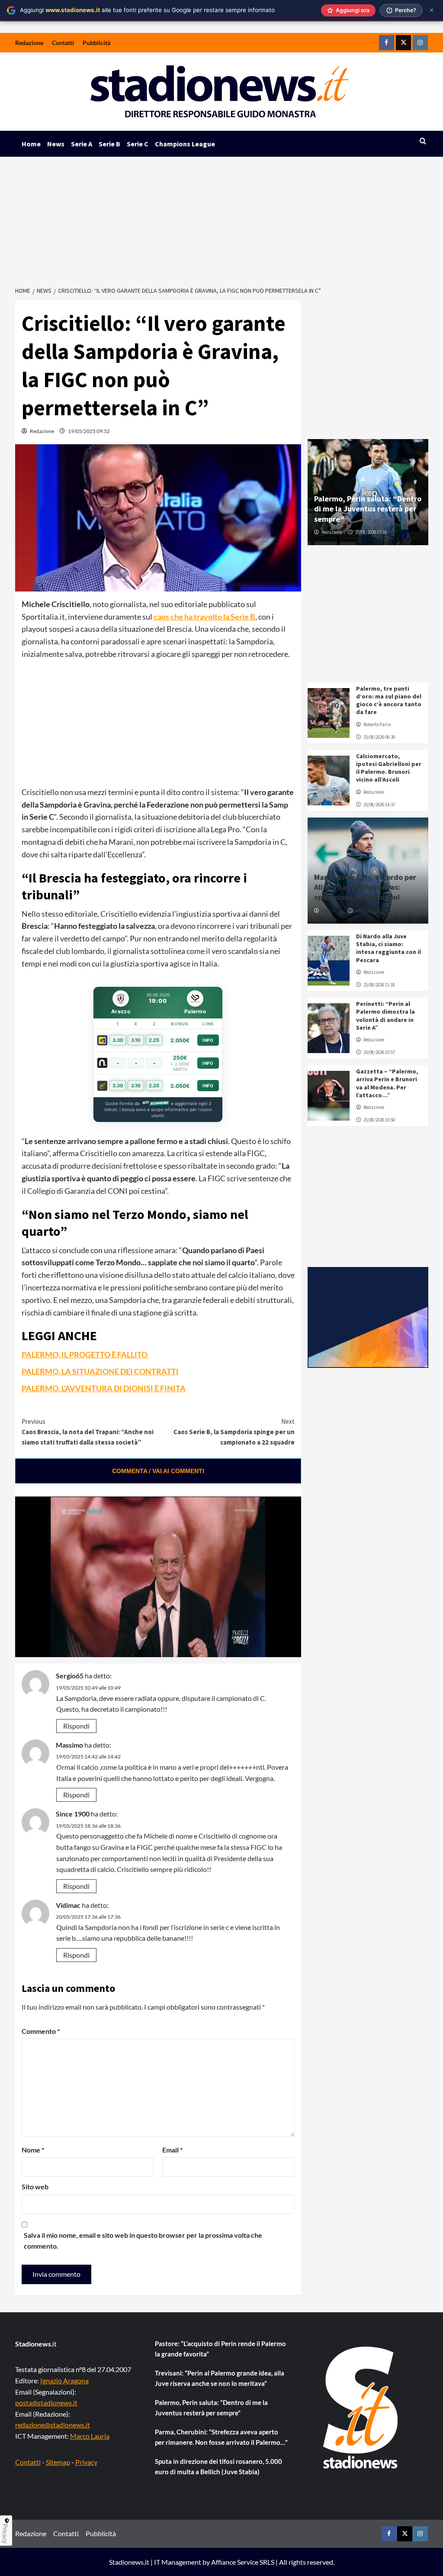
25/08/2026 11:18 (379, 985)
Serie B (109, 144)
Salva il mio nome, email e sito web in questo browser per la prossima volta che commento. (143, 2241)
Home (31, 144)
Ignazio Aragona (64, 2380)
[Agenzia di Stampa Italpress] (368, 1317)
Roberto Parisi (377, 724)
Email (172, 2150)
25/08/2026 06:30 (379, 737)
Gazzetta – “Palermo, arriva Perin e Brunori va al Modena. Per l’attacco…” (387, 1083)
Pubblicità (96, 43)
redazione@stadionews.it (53, 2425)
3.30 (118, 1040)
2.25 (154, 1040)
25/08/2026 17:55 (371, 532)
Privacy (86, 2462)
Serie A (82, 144)
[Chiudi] (432, 10)
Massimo (69, 1745)
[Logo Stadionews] (361, 2408)
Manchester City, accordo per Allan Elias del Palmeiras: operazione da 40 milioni (365, 887)
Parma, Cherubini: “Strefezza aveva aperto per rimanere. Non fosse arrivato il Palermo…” (221, 2437)
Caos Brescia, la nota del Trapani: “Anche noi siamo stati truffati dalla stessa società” (88, 1432)
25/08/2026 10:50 (379, 1120)
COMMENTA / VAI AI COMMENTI (158, 1471)
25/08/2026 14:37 (379, 805)
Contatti (63, 43)
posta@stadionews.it (46, 2403)
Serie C (138, 144)
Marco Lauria (90, 2436)
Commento (41, 2031)
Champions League (185, 144)
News (56, 144)
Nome (33, 2150)
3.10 (136, 1040)
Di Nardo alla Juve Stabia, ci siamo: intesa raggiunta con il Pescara (388, 948)
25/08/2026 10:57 (379, 1052)
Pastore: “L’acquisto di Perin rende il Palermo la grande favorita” (220, 2349)
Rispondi (76, 1726)
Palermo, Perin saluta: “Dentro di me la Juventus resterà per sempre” (368, 509)
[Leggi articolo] (329, 713)
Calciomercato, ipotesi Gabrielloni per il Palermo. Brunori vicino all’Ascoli (389, 768)
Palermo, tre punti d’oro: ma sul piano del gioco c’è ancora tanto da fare (389, 700)
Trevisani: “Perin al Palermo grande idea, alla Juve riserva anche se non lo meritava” (220, 2378)
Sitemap (58, 2462)
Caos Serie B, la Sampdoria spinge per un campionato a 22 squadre (234, 1432)
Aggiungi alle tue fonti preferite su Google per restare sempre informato (147, 10)
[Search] (423, 141)
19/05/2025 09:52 (89, 431)
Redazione (29, 43)
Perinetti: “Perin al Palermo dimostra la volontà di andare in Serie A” (385, 1016)
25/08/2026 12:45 (371, 911)
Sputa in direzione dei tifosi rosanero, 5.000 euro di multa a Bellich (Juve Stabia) (218, 2466)
